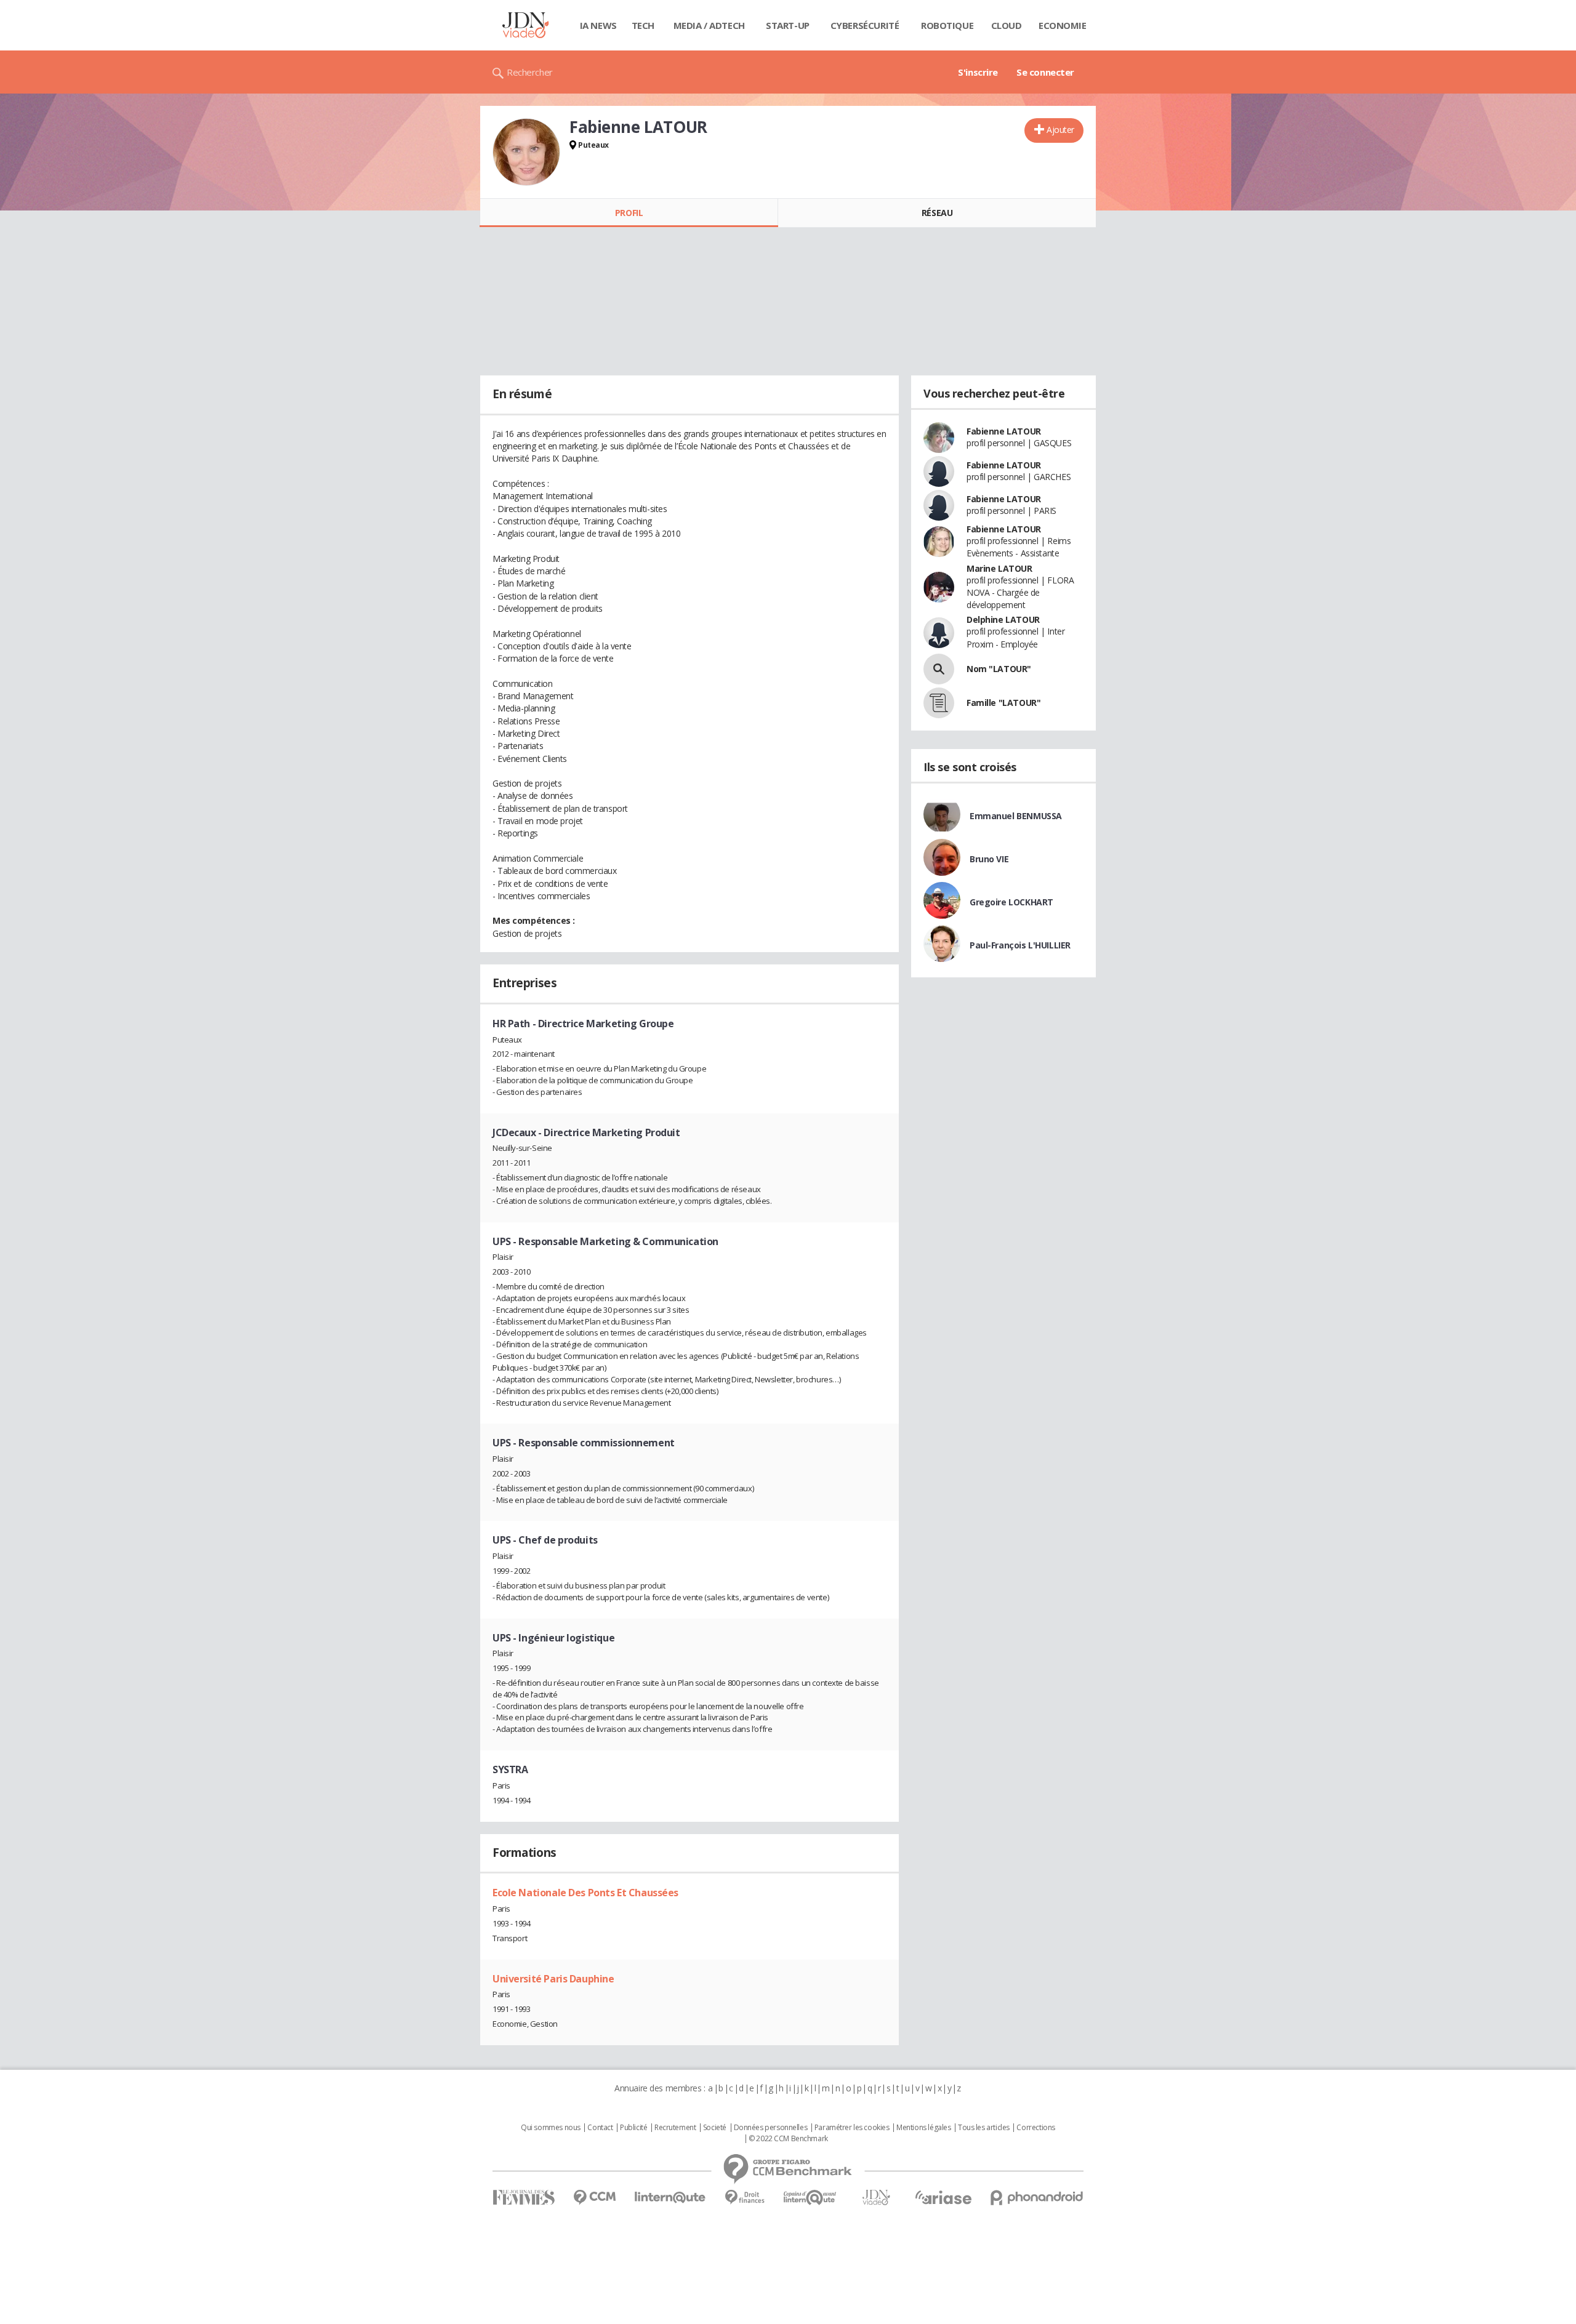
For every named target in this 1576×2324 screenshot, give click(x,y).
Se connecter (1045, 72)
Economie (1063, 25)
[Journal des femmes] (524, 2198)
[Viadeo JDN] (876, 2198)
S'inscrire (978, 72)
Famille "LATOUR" (1003, 703)
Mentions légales (923, 2128)
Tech (643, 25)
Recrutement (675, 2128)
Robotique (947, 25)
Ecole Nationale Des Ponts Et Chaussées (585, 1893)
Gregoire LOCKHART (1011, 902)
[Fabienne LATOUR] (526, 152)
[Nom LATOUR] (939, 669)
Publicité (633, 2128)
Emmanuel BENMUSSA (1016, 816)
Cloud (1007, 25)
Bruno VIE (989, 859)
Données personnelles (771, 2128)
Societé (715, 2128)
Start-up (788, 25)
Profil (629, 213)
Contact (600, 2128)
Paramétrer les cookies (852, 2128)
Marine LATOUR (999, 568)
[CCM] (594, 2198)
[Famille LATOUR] (939, 703)
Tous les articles (984, 2128)
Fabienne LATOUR (1004, 431)
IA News (598, 25)
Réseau (937, 213)
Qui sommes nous (551, 2128)
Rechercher (530, 72)
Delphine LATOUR (1003, 619)
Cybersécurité (865, 25)
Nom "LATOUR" (999, 669)
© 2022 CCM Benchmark (788, 2139)
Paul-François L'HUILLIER (1020, 945)
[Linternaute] (670, 2198)
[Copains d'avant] (810, 2198)
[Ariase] (943, 2197)
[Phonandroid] (1037, 2198)
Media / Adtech (709, 25)
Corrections (1035, 2128)
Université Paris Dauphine (553, 1979)
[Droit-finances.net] (745, 2198)
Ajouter (1060, 130)
